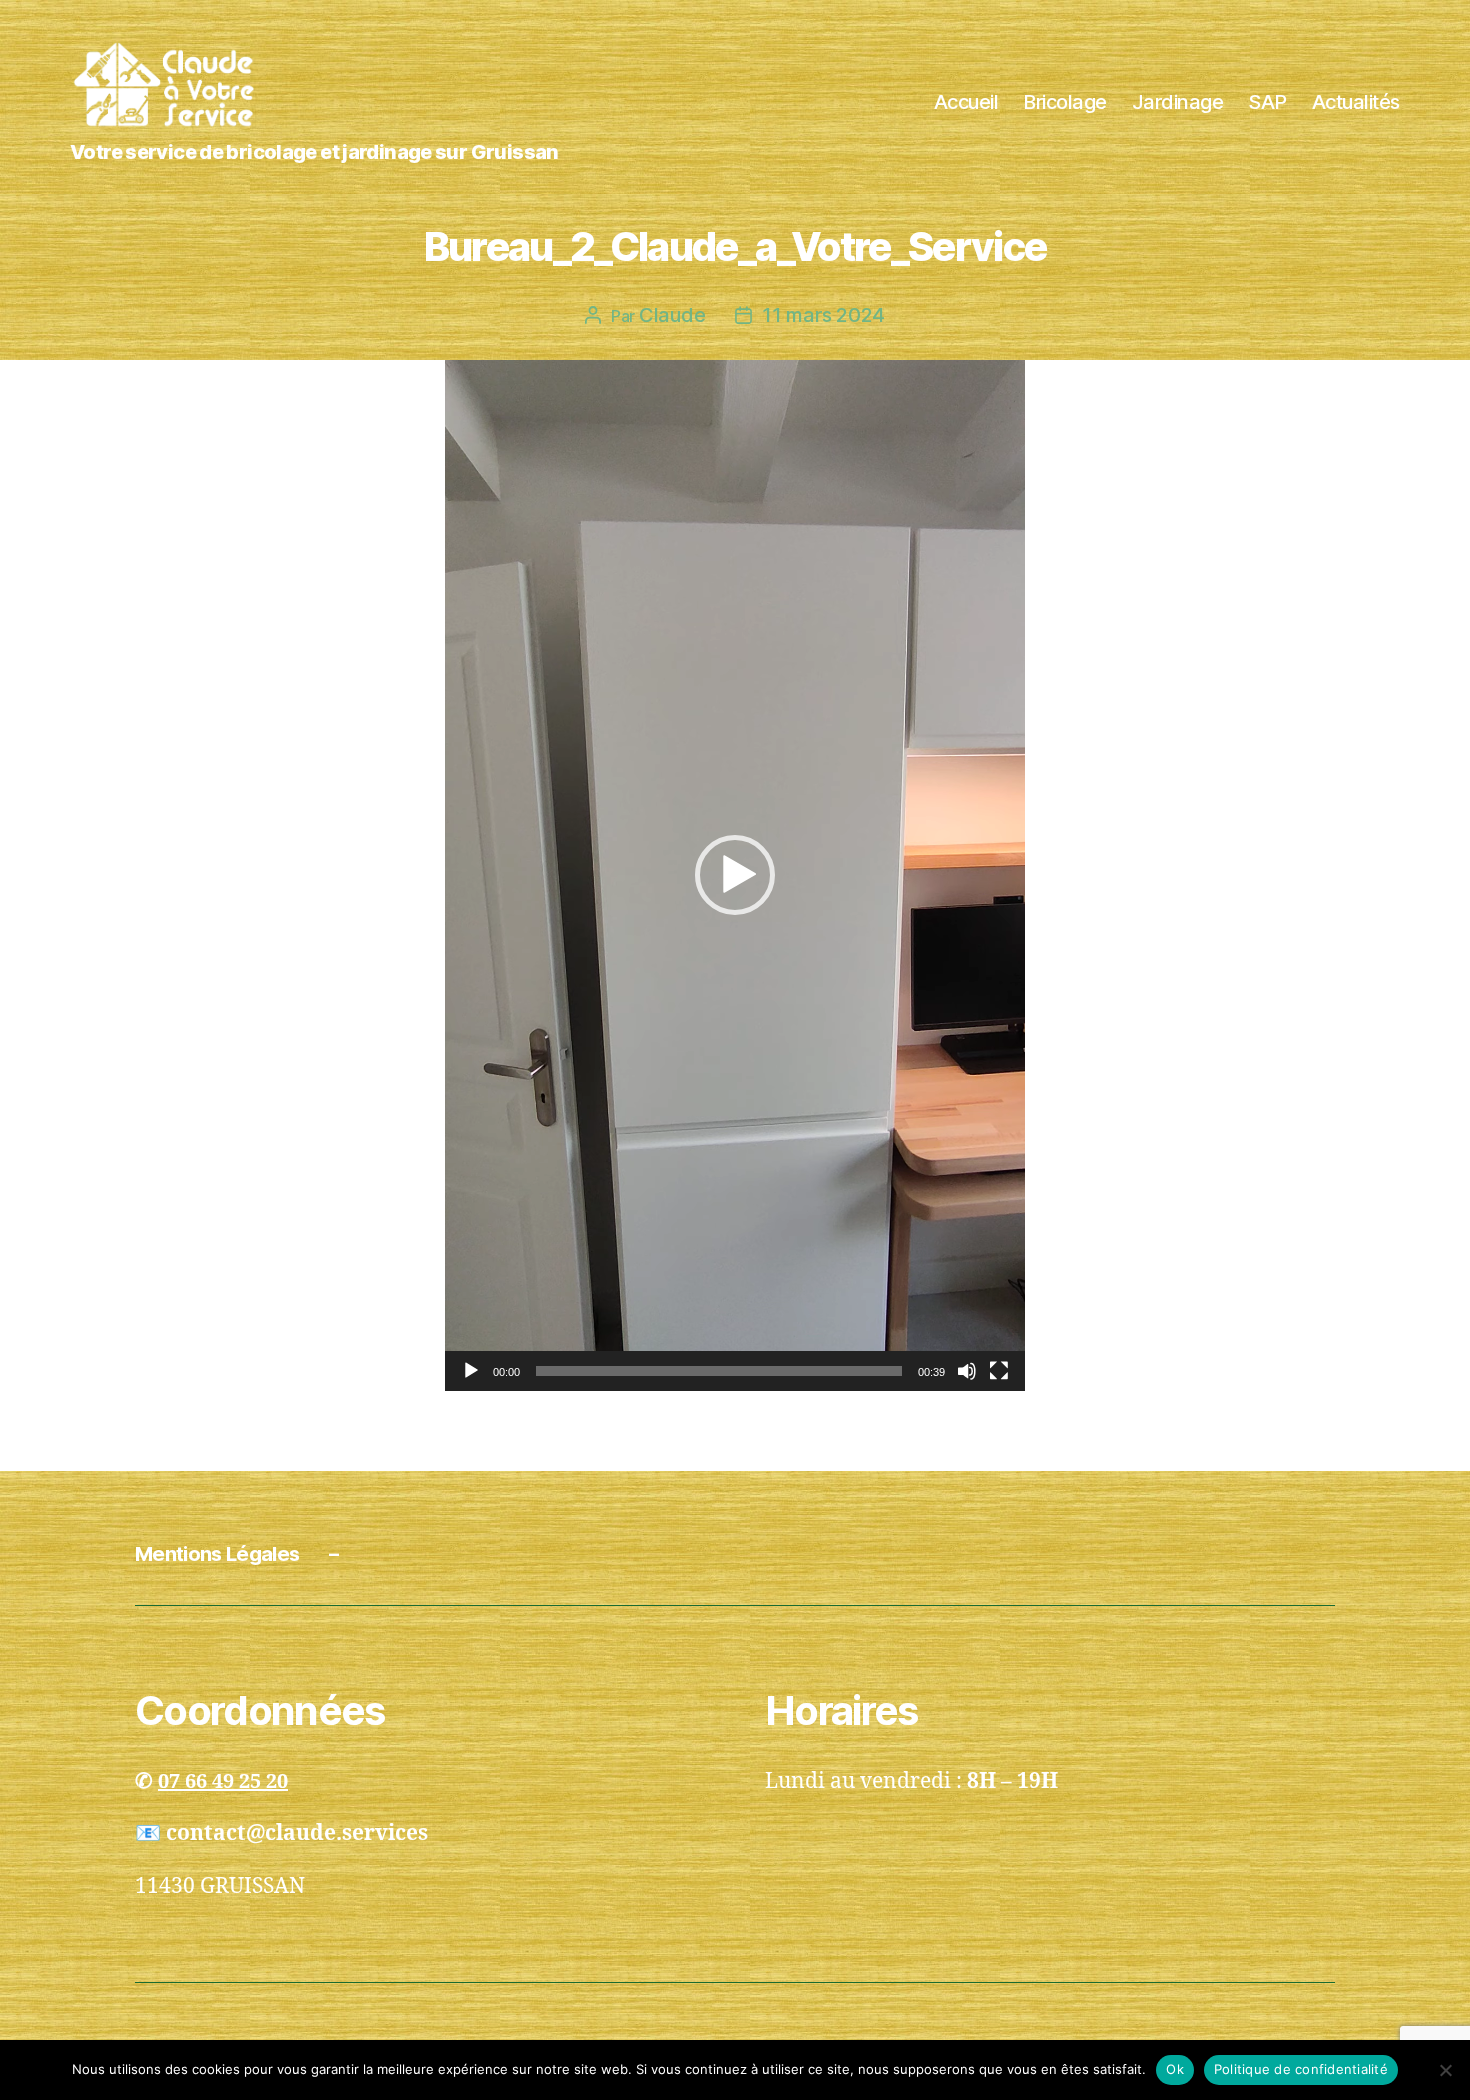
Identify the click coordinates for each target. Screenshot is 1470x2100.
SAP (1267, 102)
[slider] (719, 1371)
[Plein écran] (999, 1371)
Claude (672, 315)
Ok (1175, 2069)
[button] (735, 875)
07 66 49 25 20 (223, 1781)
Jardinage (1178, 102)
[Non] (1445, 2070)
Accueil (966, 102)
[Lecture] (471, 1371)
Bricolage (1065, 102)
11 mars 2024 (823, 315)
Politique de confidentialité (1301, 2069)
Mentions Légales (217, 1554)
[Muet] (967, 1371)
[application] (735, 875)
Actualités (1356, 102)
